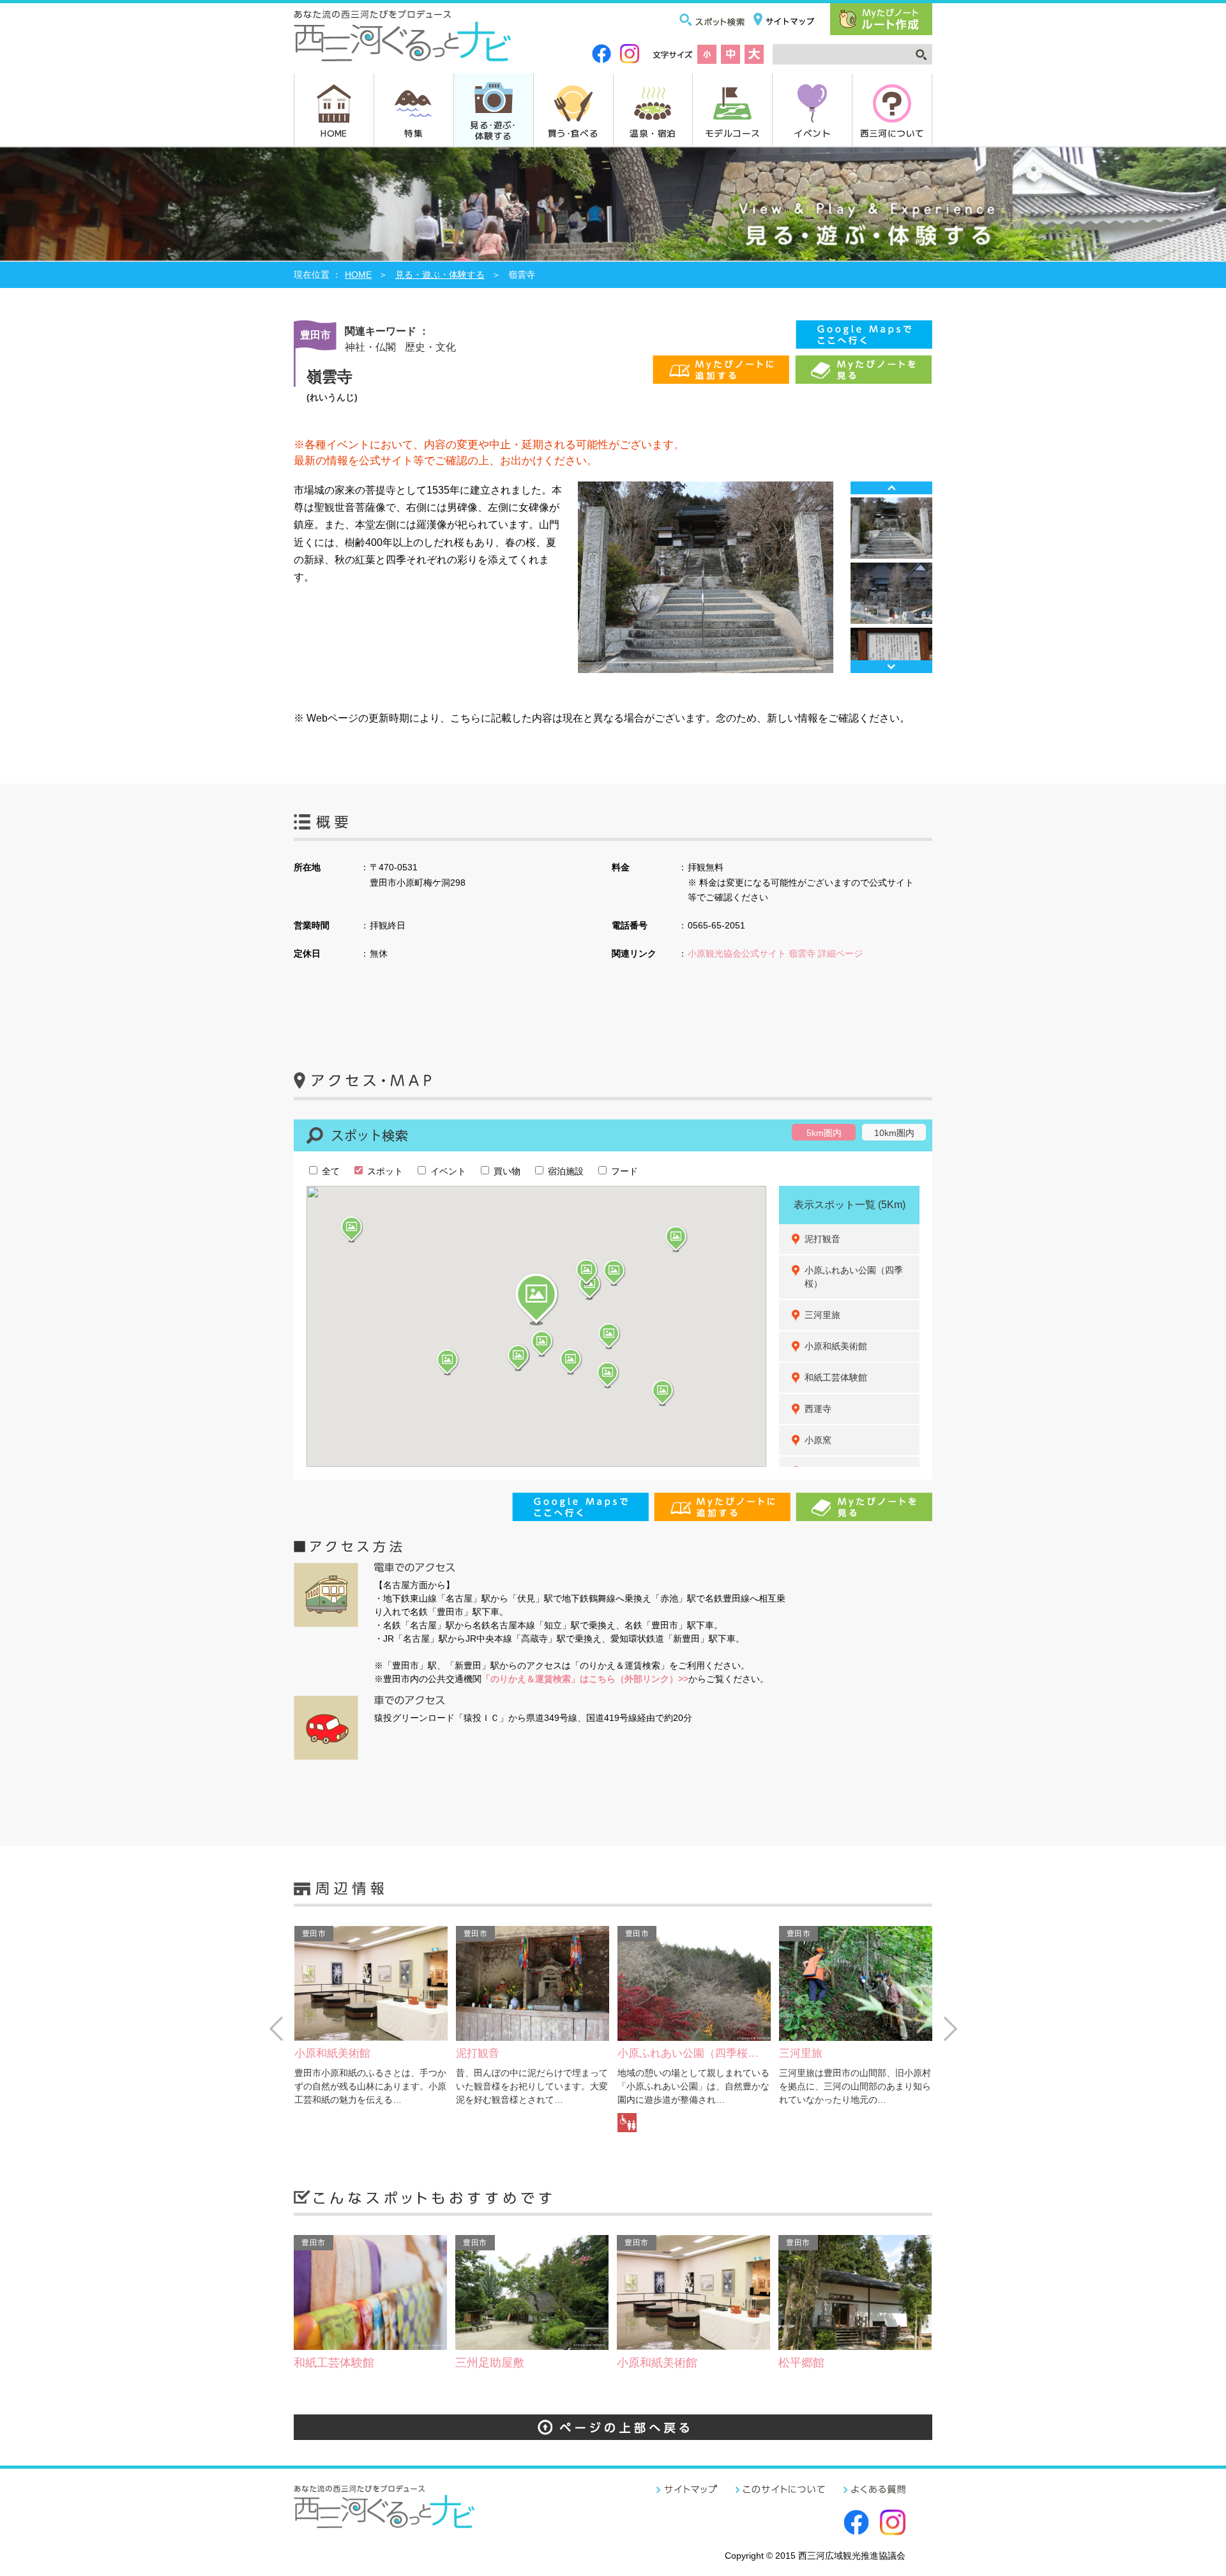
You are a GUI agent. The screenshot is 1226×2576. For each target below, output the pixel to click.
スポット (384, 1171)
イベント (812, 133)
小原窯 (818, 1440)
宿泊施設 (564, 1171)
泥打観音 (822, 1239)
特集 (413, 133)
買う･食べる (573, 133)
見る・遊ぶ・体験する (440, 275)
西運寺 (818, 1409)
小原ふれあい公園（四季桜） (854, 1277)
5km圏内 (824, 1133)
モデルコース (732, 133)
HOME (334, 133)
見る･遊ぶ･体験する (493, 130)
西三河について (892, 133)
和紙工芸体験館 (836, 1377)
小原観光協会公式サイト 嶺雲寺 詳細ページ (775, 953)
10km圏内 (894, 1133)
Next (891, 667)
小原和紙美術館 (836, 1346)
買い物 (506, 1171)
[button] (536, 1299)
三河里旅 (822, 1315)
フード (623, 1171)
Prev (891, 488)
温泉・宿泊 (653, 133)
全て (329, 1171)
